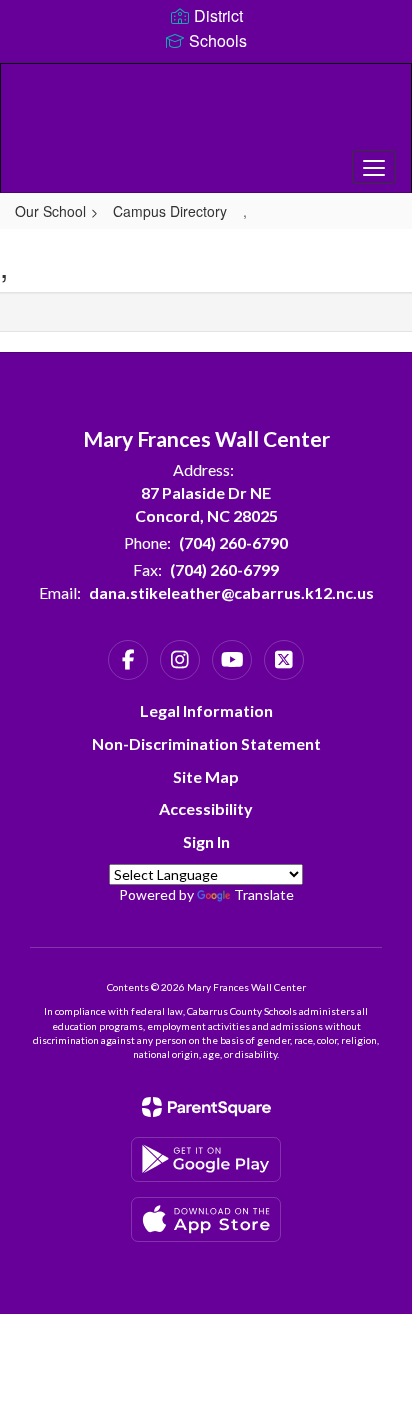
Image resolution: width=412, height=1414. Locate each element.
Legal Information (206, 710)
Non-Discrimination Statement (206, 743)
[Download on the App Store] (206, 1219)
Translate (264, 894)
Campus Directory (170, 211)
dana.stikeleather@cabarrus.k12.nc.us (231, 592)
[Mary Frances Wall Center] (206, 113)
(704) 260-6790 (233, 542)
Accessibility (206, 808)
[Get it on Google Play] (206, 1159)
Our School (50, 211)
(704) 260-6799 (224, 569)
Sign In (206, 841)
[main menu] (374, 167)
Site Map (206, 776)
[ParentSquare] (206, 1107)
